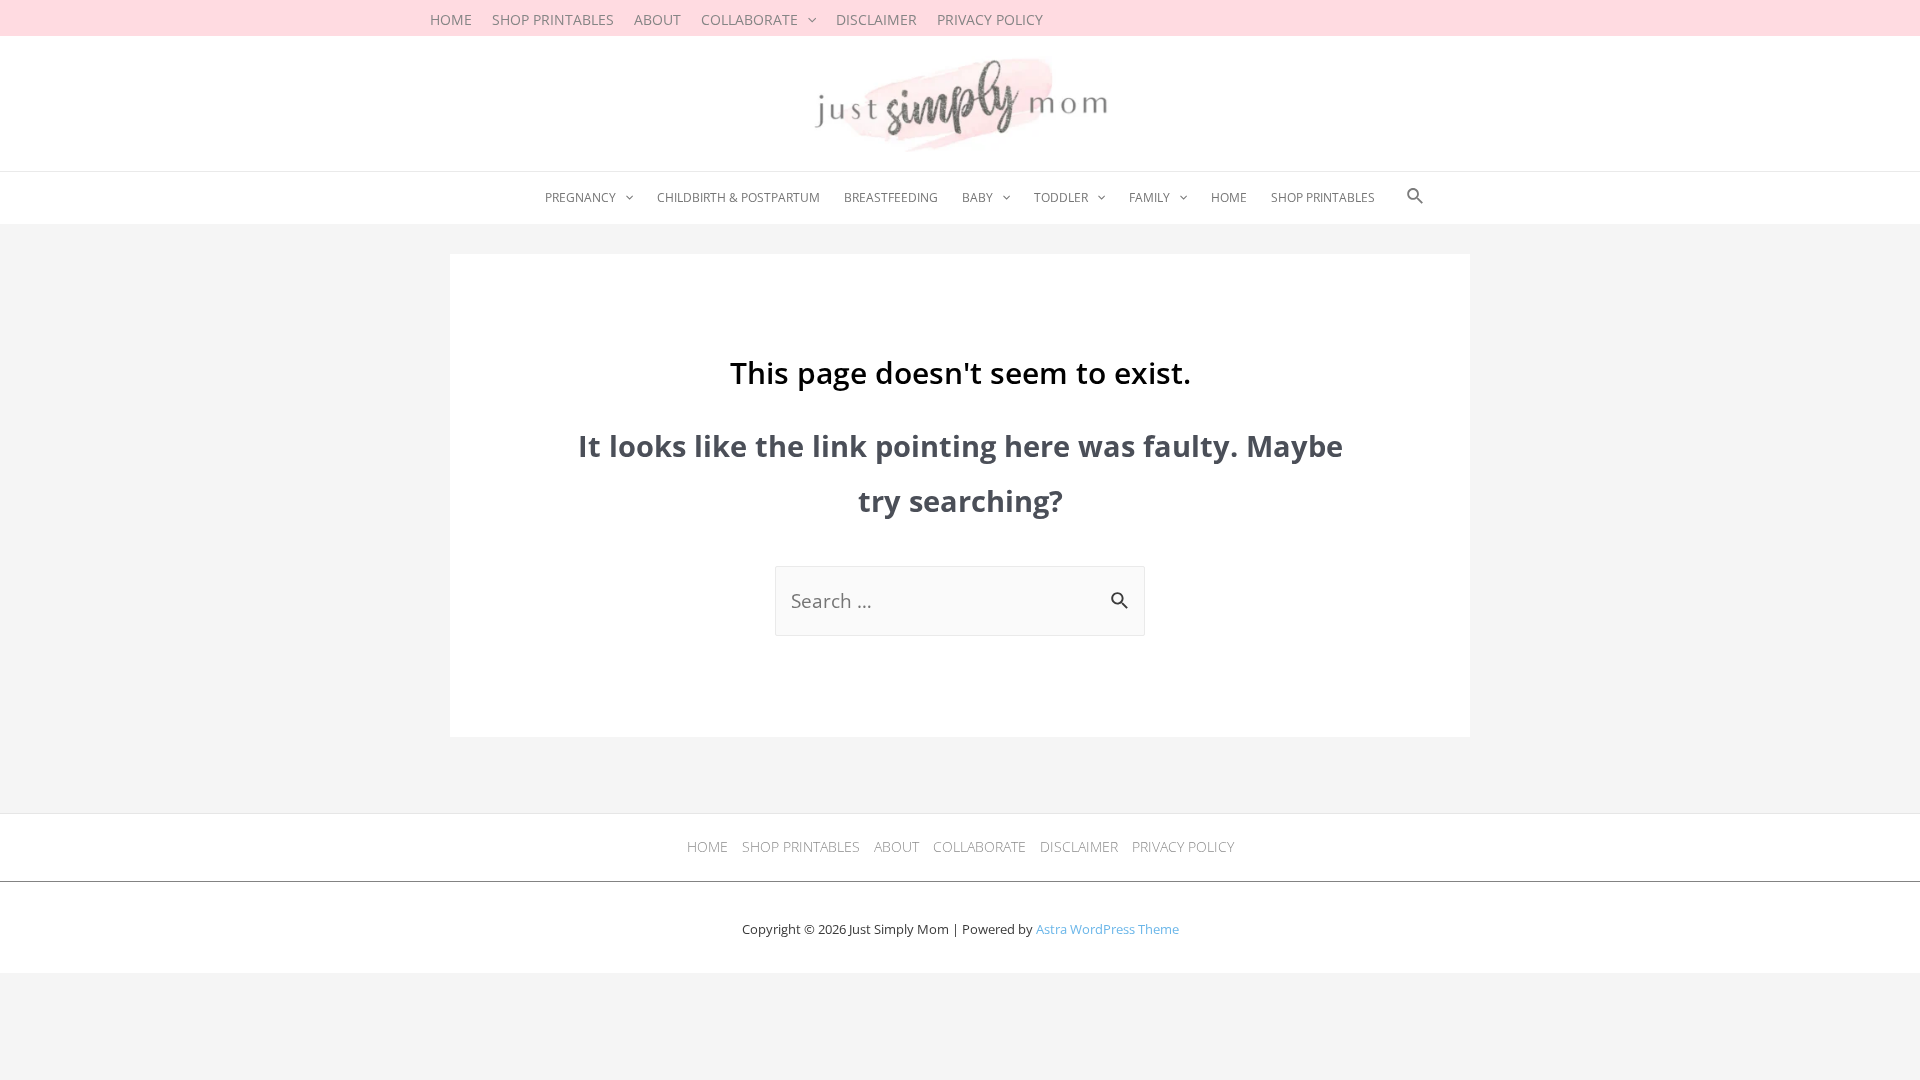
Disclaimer (1079, 846)
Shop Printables (801, 846)
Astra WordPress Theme (1107, 929)
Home (707, 846)
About (896, 846)
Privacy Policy (1183, 846)
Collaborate (979, 846)
